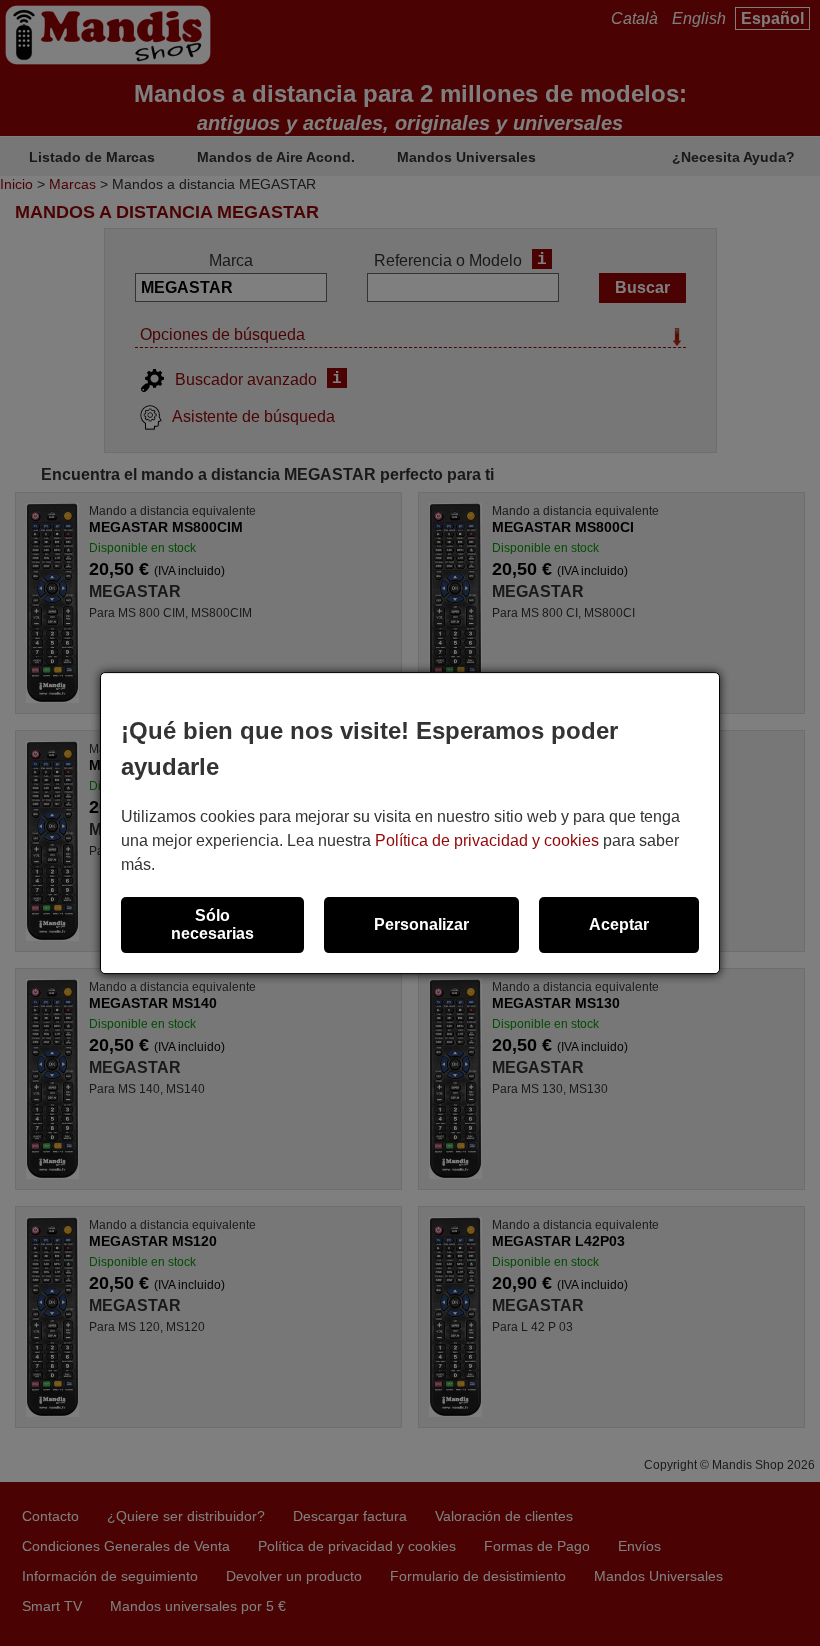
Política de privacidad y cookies (487, 840)
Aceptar (619, 924)
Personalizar (421, 924)
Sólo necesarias (212, 924)
